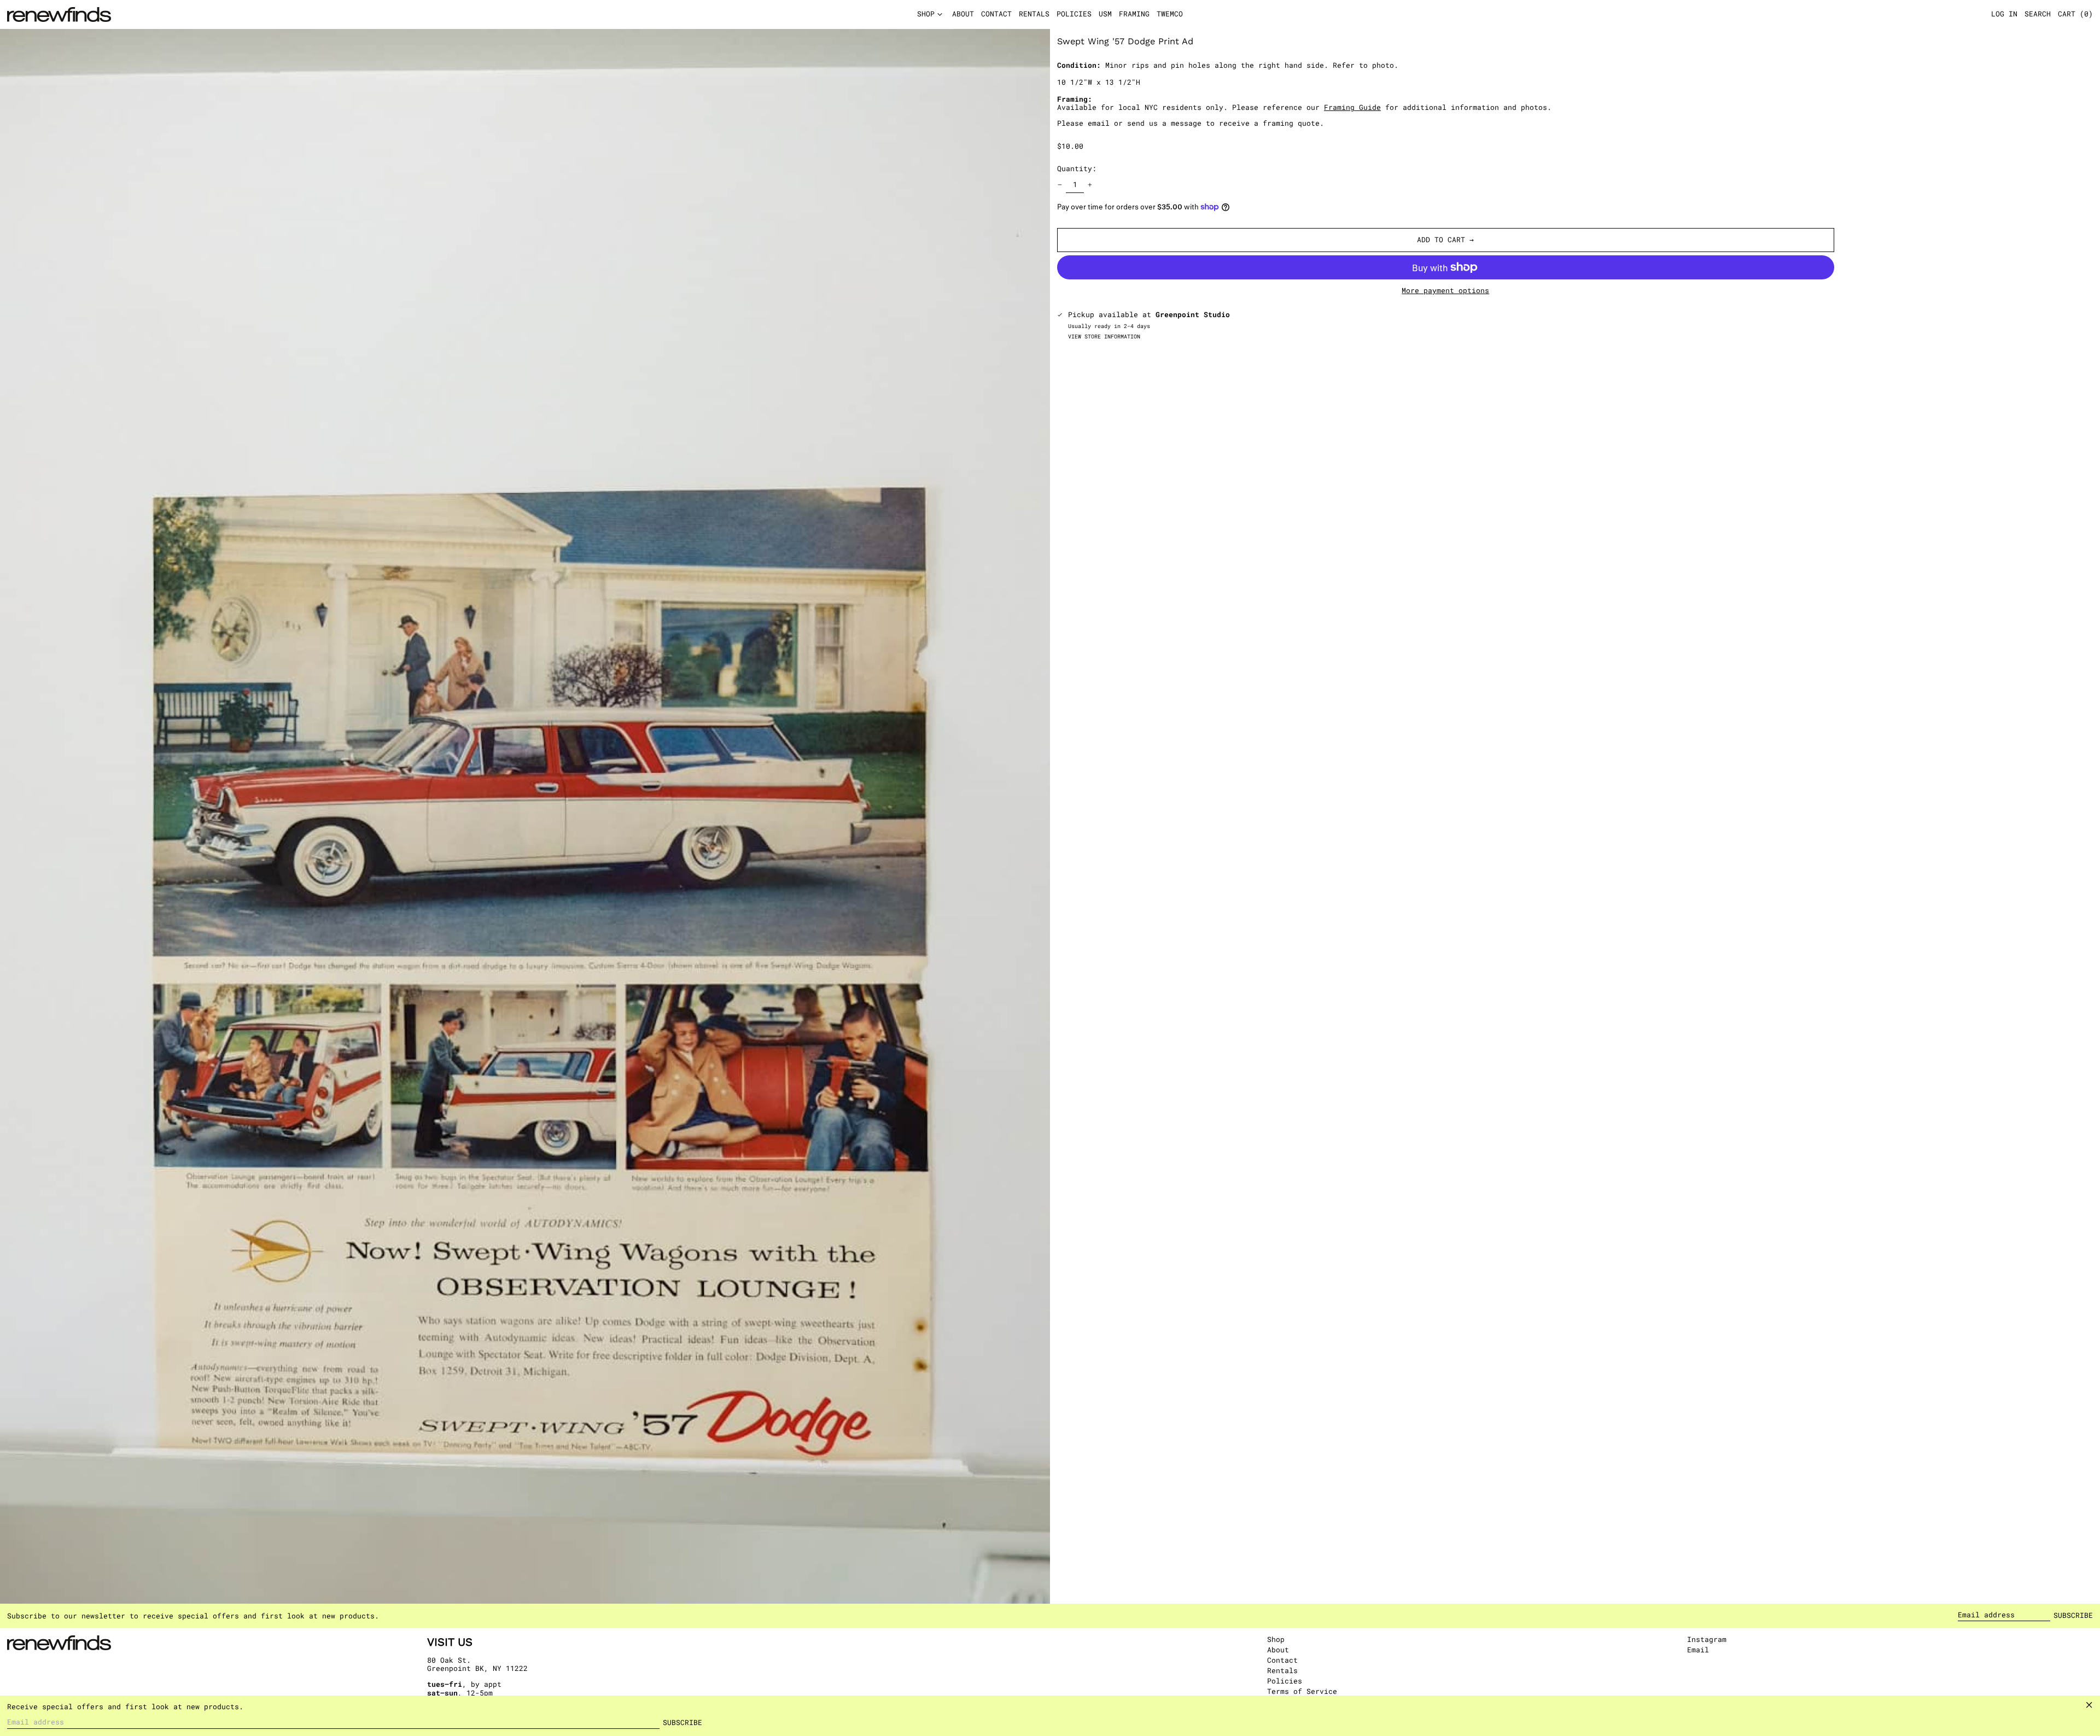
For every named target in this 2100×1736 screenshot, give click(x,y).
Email (1698, 1650)
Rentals (1282, 1670)
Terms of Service (1302, 1691)
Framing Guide (1352, 107)
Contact (1282, 1660)
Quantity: (1077, 168)
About (1278, 1650)
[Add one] (1090, 185)
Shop (1276, 1639)
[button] (2075, 15)
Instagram (1707, 1640)
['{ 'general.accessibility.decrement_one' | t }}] (1060, 185)
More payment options (1445, 291)
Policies (1285, 1681)
